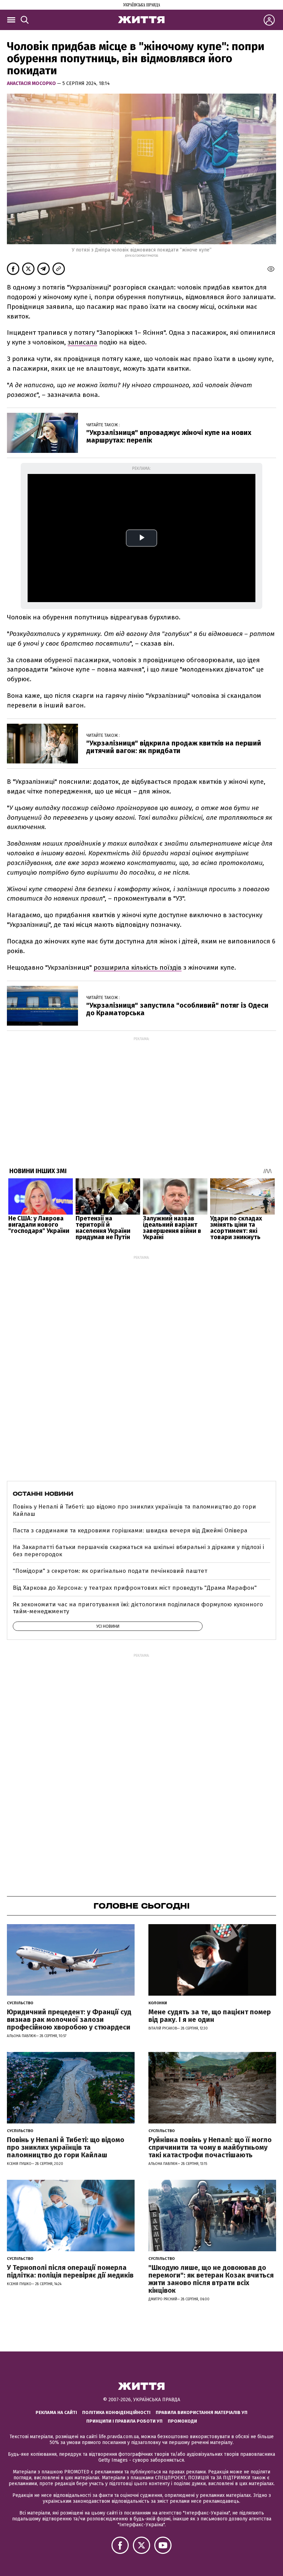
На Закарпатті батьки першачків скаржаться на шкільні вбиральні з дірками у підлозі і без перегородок (138, 1551)
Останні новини (43, 1494)
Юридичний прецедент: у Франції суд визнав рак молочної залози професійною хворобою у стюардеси (69, 2019)
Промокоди (182, 2421)
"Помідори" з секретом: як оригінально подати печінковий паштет (110, 1571)
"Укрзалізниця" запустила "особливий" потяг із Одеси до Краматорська (177, 1009)
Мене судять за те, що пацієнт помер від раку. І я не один (210, 2016)
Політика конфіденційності (116, 2412)
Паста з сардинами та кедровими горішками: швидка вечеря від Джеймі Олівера (130, 1531)
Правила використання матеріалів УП (202, 2412)
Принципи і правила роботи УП (124, 2421)
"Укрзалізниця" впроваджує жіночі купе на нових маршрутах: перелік (169, 436)
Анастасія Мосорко (32, 83)
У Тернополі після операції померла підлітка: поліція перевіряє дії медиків (70, 2271)
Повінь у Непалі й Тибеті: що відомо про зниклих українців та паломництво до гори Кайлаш (134, 1510)
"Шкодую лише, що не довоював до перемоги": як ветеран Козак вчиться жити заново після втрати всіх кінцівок (211, 2279)
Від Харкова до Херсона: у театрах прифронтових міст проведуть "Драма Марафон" (135, 1588)
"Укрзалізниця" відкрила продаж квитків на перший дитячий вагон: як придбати (174, 747)
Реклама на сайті (56, 2412)
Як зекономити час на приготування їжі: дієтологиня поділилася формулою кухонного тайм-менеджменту (138, 1608)
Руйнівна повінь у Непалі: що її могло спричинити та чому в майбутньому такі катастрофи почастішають (210, 2147)
